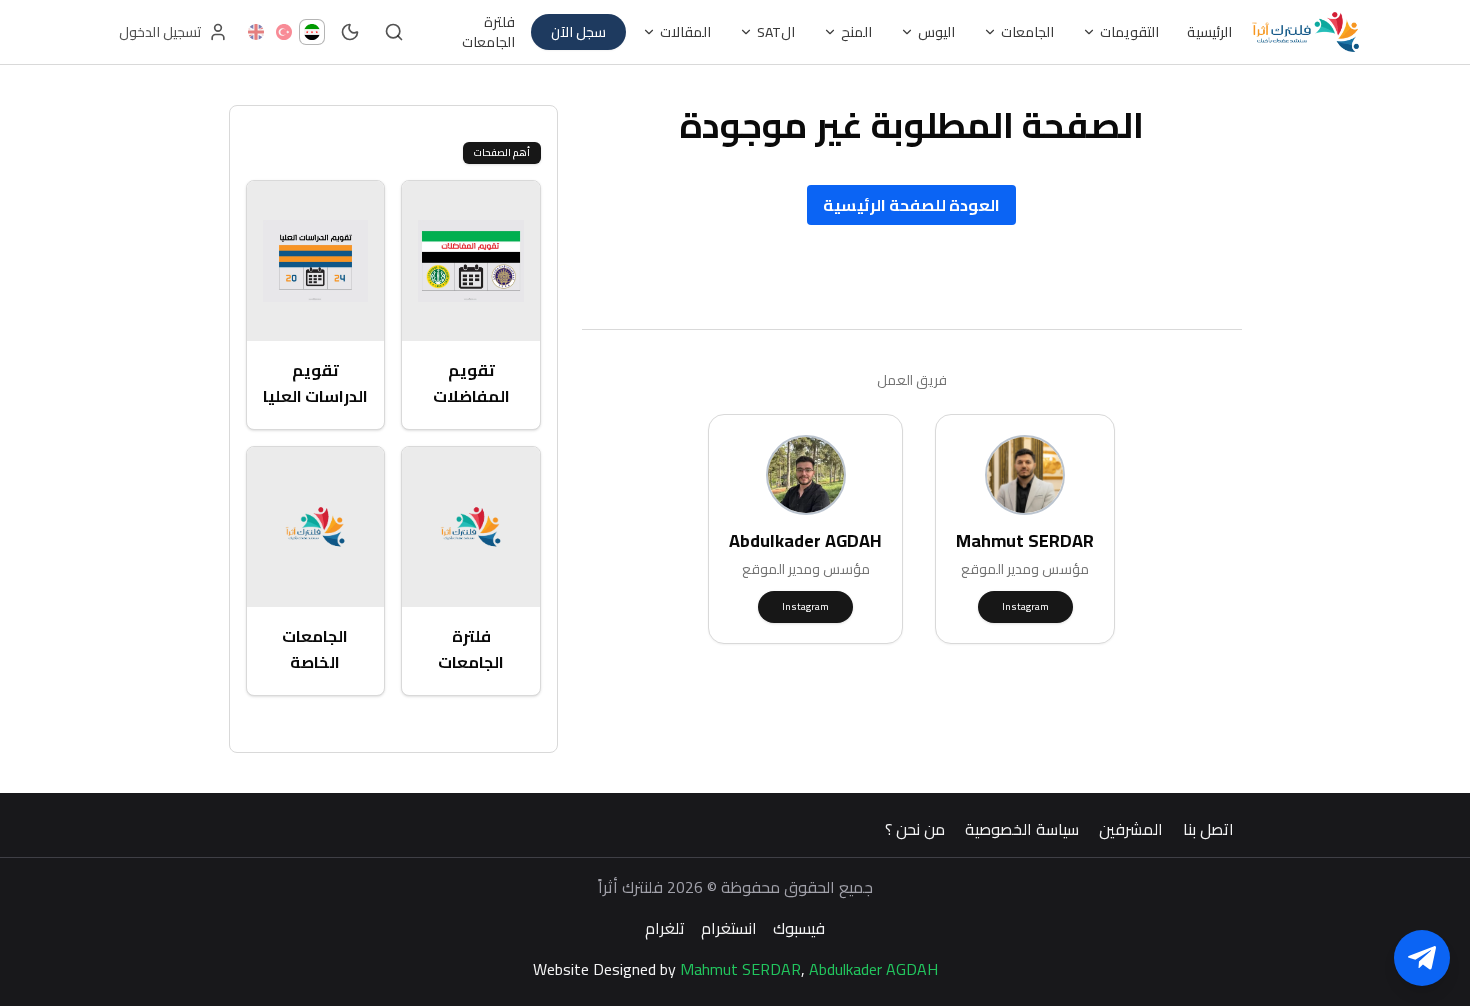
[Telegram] (1422, 958)
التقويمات (1129, 32)
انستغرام (729, 928)
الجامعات (1027, 32)
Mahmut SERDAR (740, 969)
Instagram (1025, 606)
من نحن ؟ (915, 829)
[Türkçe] (284, 32)
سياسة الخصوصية (1022, 829)
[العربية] (312, 32)
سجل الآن (578, 32)
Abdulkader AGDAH (873, 969)
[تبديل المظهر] (350, 32)
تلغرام (665, 928)
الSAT (776, 32)
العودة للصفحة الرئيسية (911, 205)
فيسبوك (799, 928)
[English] (256, 32)
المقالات (685, 32)
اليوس (936, 32)
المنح (856, 32)
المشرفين (1131, 829)
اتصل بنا (1208, 829)
